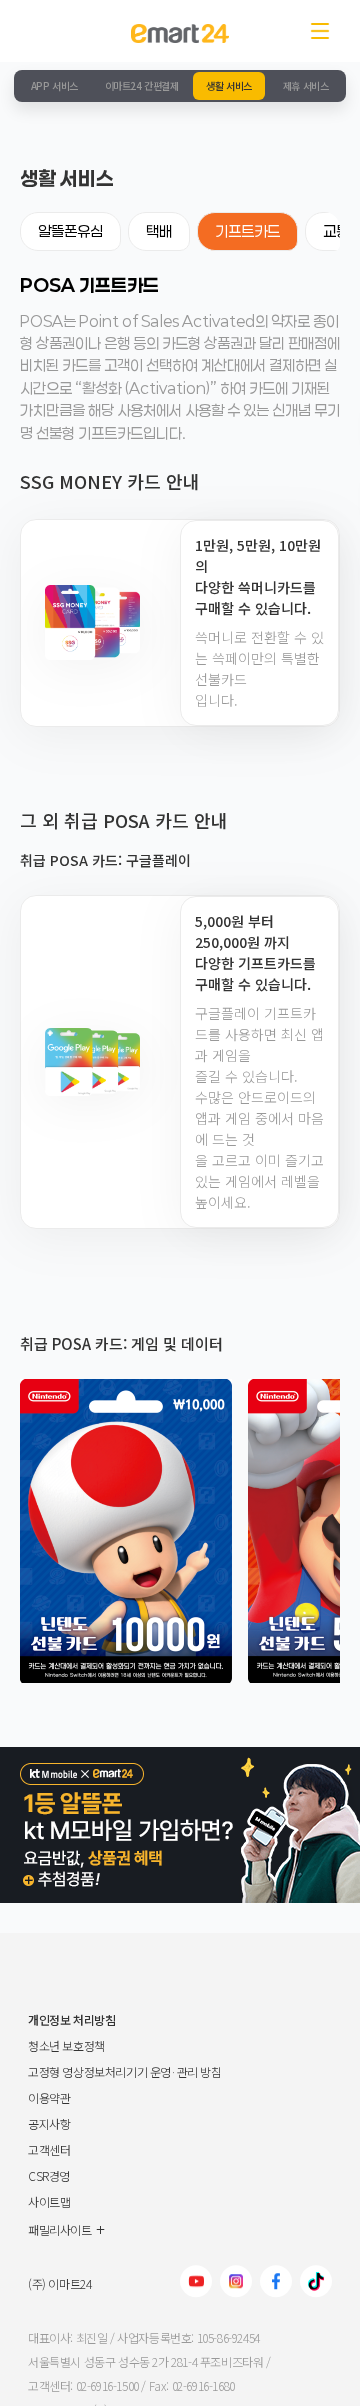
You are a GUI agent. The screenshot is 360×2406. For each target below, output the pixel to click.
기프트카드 (247, 231)
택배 (159, 231)
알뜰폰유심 (70, 231)
